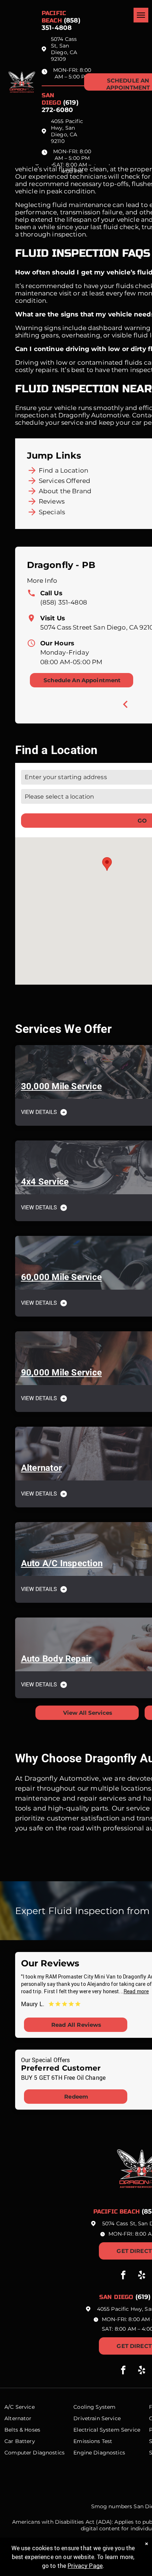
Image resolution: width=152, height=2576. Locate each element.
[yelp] (142, 2276)
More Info (42, 581)
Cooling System (94, 2407)
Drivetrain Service (97, 2418)
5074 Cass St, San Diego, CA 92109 (64, 49)
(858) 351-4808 (64, 602)
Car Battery (20, 2441)
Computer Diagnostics (34, 2453)
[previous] (125, 704)
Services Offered (65, 481)
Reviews (52, 501)
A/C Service (20, 2407)
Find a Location (63, 470)
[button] (107, 864)
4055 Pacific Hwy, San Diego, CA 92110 (67, 131)
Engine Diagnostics (99, 2453)
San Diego (51, 99)
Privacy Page (85, 2566)
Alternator (18, 2418)
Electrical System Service (107, 2430)
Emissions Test (93, 2441)
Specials (52, 512)
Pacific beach (54, 17)
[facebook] (123, 2276)
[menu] (141, 15)
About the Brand (65, 491)
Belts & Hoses (22, 2430)
